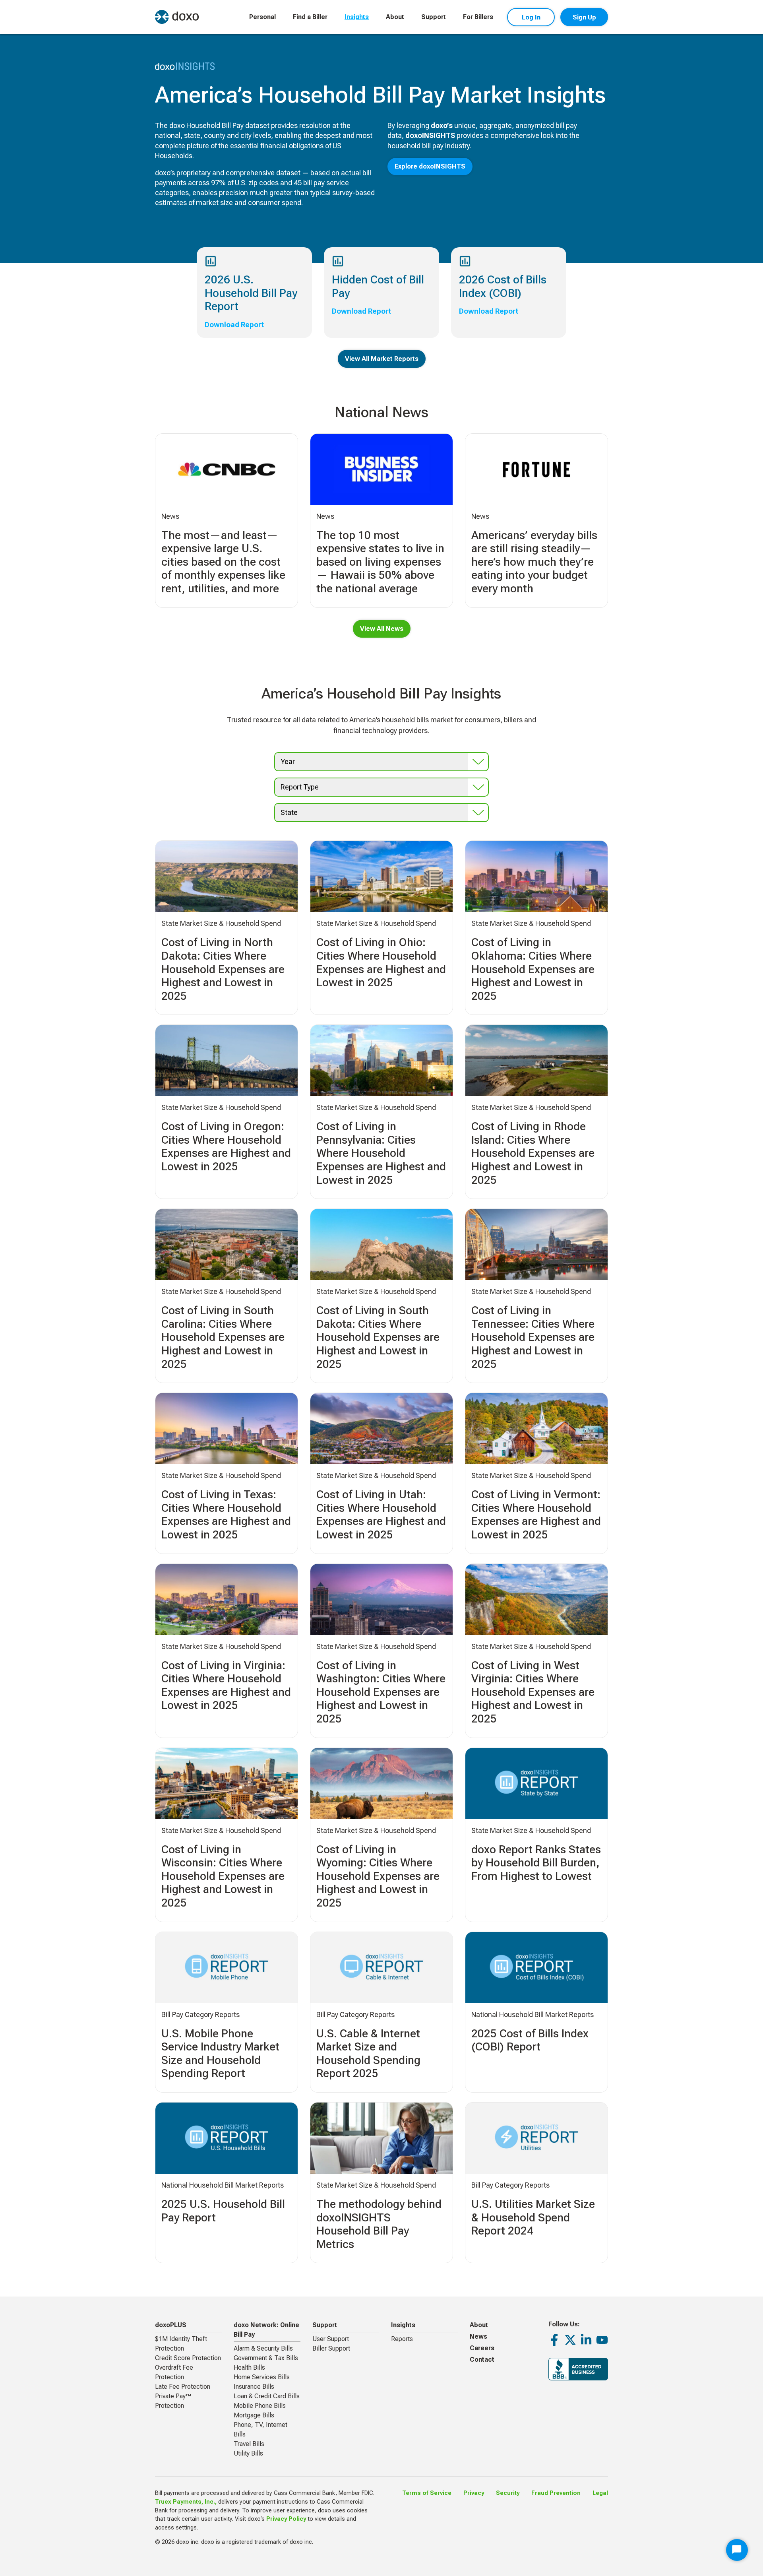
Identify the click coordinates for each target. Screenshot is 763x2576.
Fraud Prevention (556, 2493)
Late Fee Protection (183, 2387)
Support (434, 17)
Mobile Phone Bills (260, 2406)
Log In (531, 17)
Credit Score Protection (188, 2358)
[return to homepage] (177, 17)
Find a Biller (310, 17)
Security (508, 2493)
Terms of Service (427, 2493)
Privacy (474, 2493)
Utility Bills (248, 2453)
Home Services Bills (262, 2377)
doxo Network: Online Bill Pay (266, 2330)
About (395, 17)
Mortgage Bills (254, 2415)
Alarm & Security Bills (263, 2348)
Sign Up (584, 17)
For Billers (478, 17)
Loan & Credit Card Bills (267, 2396)
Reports (402, 2339)
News (478, 2336)
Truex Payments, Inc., (186, 2502)
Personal (262, 17)
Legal (600, 2493)
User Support (331, 2339)
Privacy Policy (286, 2519)
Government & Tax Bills (266, 2358)
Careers (482, 2348)
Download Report (234, 325)
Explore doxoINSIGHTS (430, 166)
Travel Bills (249, 2444)
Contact (482, 2360)
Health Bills (249, 2367)
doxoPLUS (171, 2325)
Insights (357, 17)
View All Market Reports (382, 359)
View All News (382, 629)
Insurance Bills (254, 2387)
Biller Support (331, 2348)
